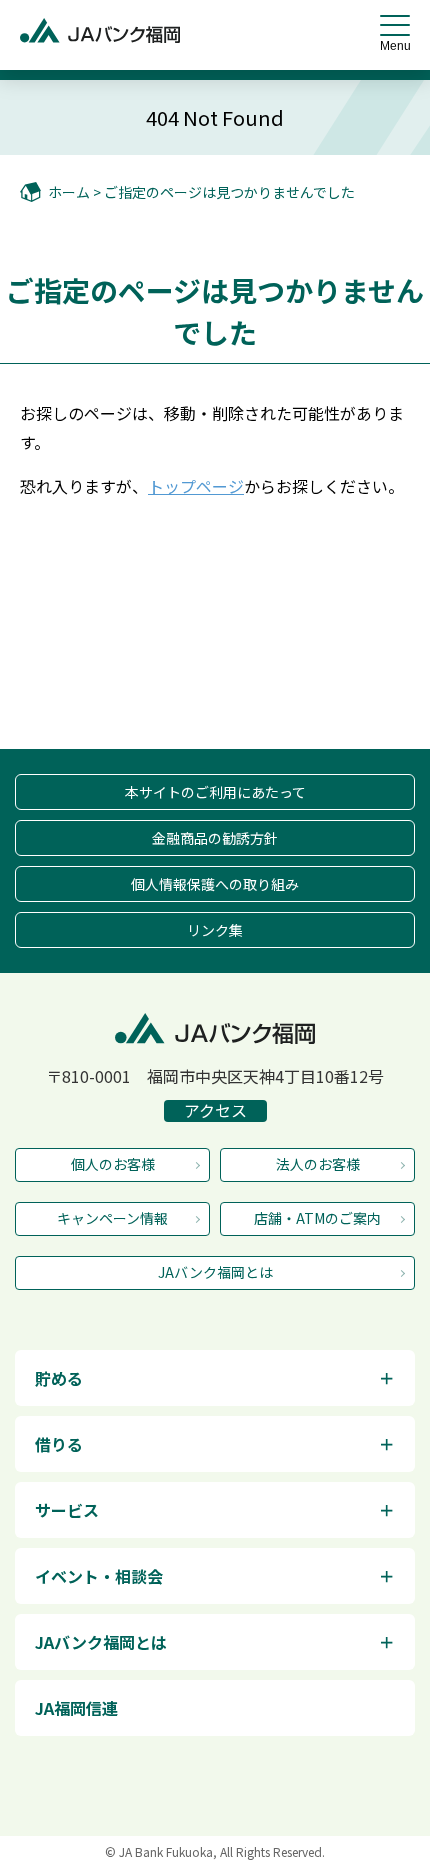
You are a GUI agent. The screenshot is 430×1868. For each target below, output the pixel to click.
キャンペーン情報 (112, 1218)
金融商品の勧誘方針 (215, 838)
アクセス (215, 1111)
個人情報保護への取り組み (215, 884)
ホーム (69, 192)
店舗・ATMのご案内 (317, 1218)
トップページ (196, 486)
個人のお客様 (113, 1164)
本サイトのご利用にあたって (215, 792)
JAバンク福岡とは (215, 1272)
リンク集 (215, 930)
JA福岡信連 (76, 1708)
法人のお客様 (318, 1164)
